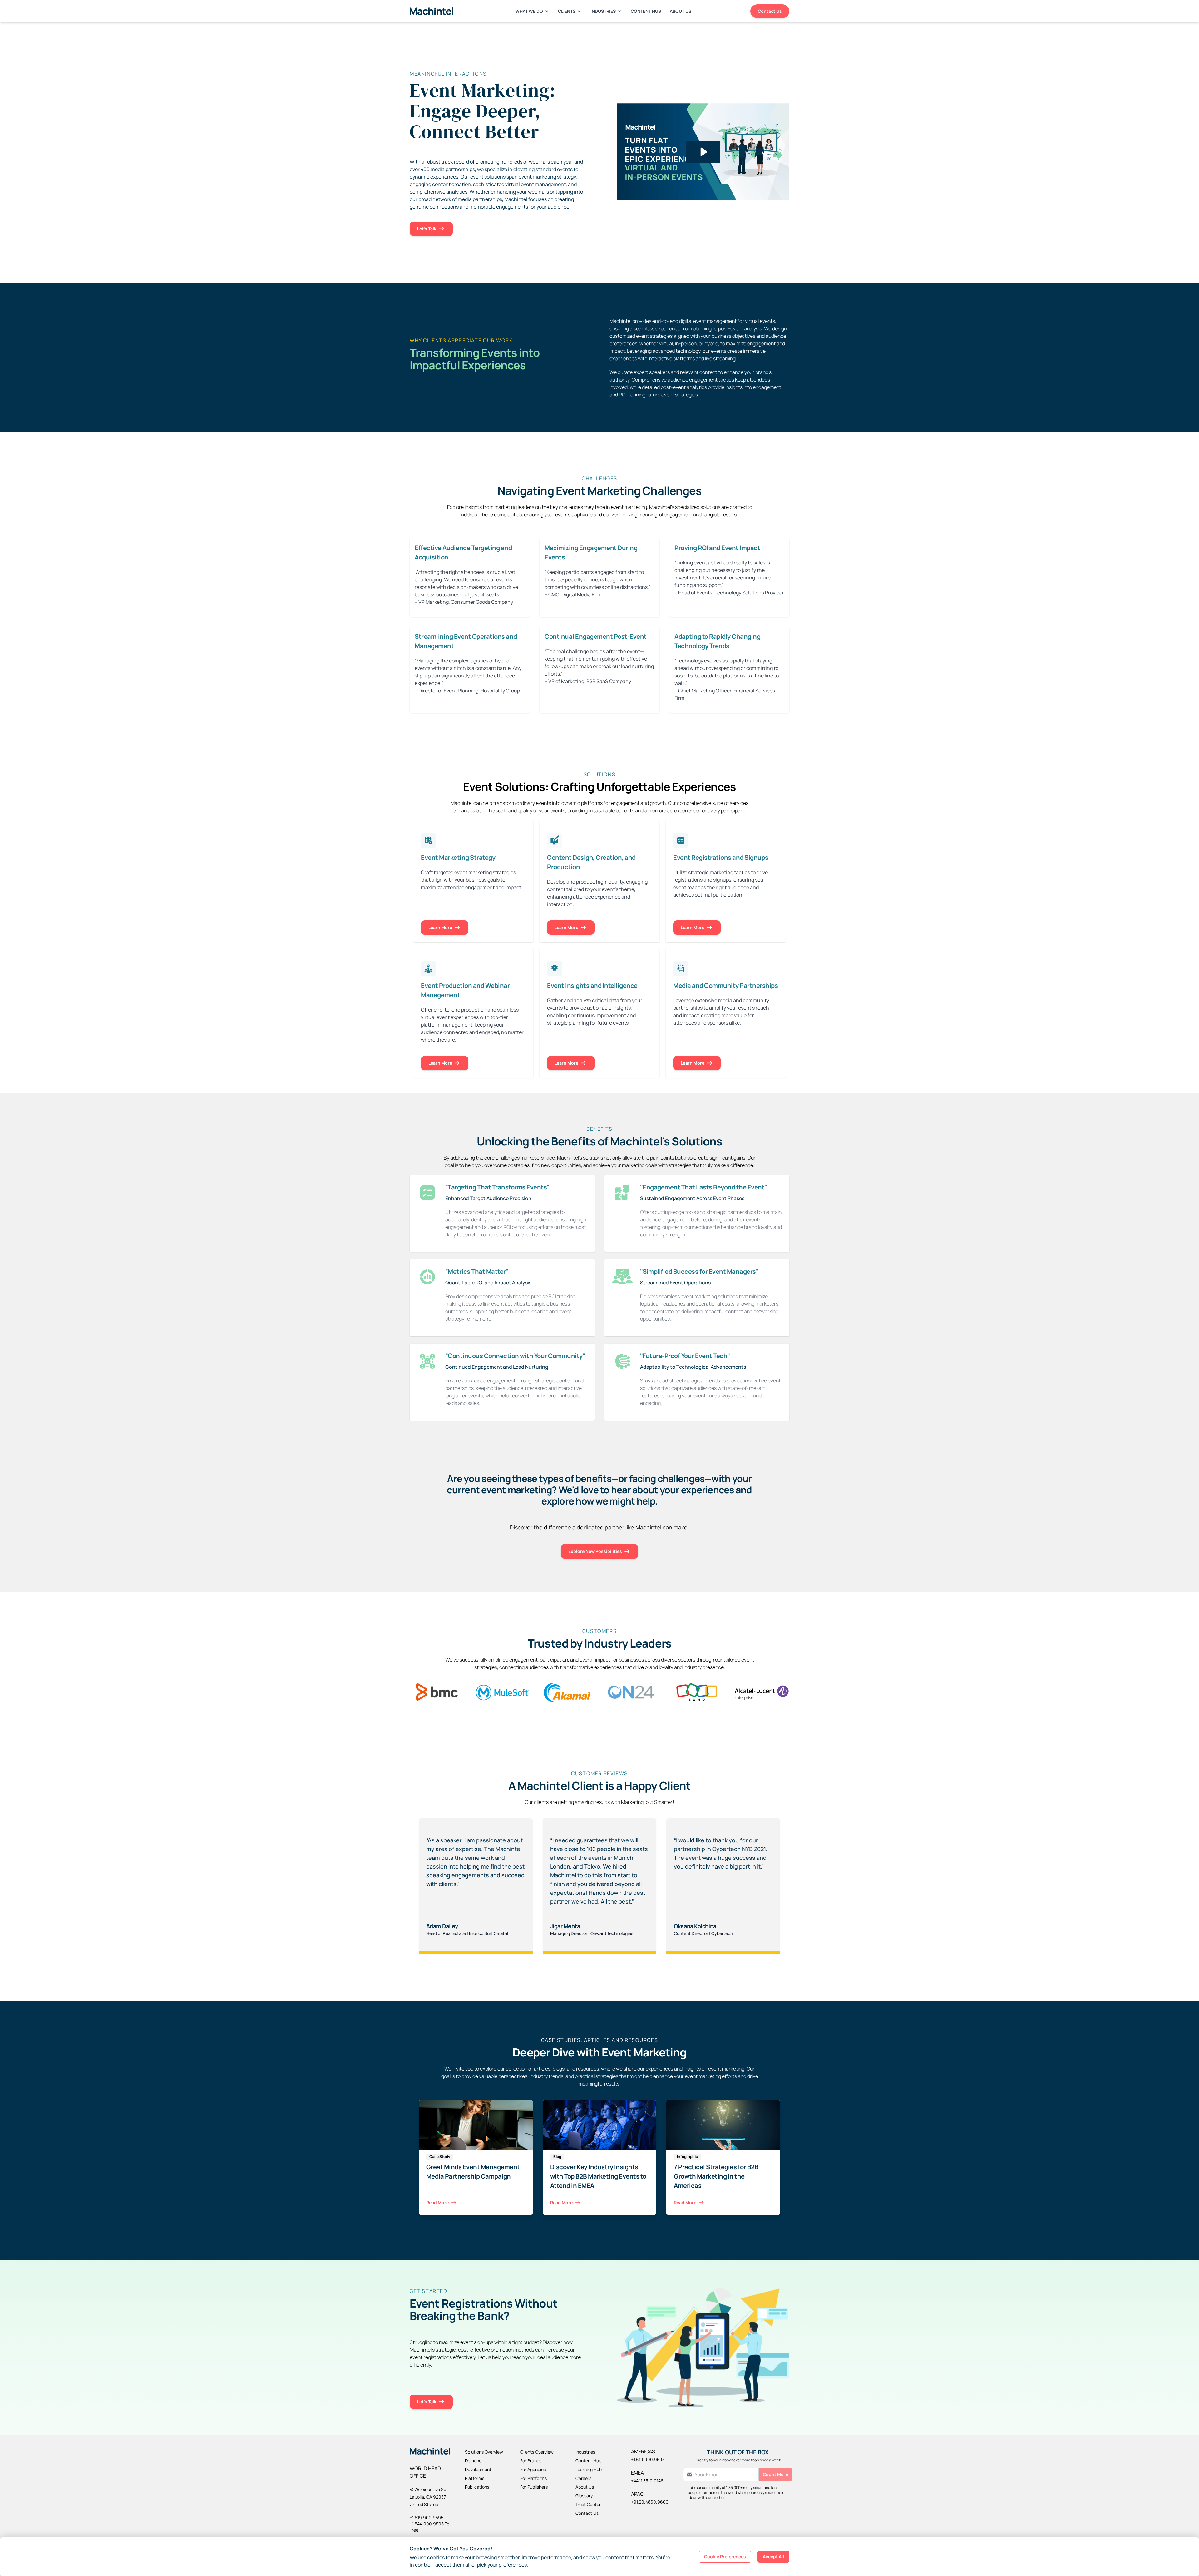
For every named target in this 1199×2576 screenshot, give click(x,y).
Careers (583, 2478)
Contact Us (770, 11)
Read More (437, 2202)
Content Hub (646, 11)
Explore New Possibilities (595, 1551)
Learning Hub (589, 2469)
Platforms (475, 2478)
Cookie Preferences (725, 2556)
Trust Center (588, 2504)
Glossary (584, 2496)
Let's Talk (427, 229)
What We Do (529, 11)
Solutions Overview (484, 2452)
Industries (603, 11)
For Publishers (534, 2487)
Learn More (440, 927)
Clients (567, 11)
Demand (473, 2461)
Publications (477, 2487)
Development (478, 2469)
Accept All (773, 2556)
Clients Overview (537, 2452)
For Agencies (533, 2469)
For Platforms (533, 2478)
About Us (681, 11)
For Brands (531, 2461)
